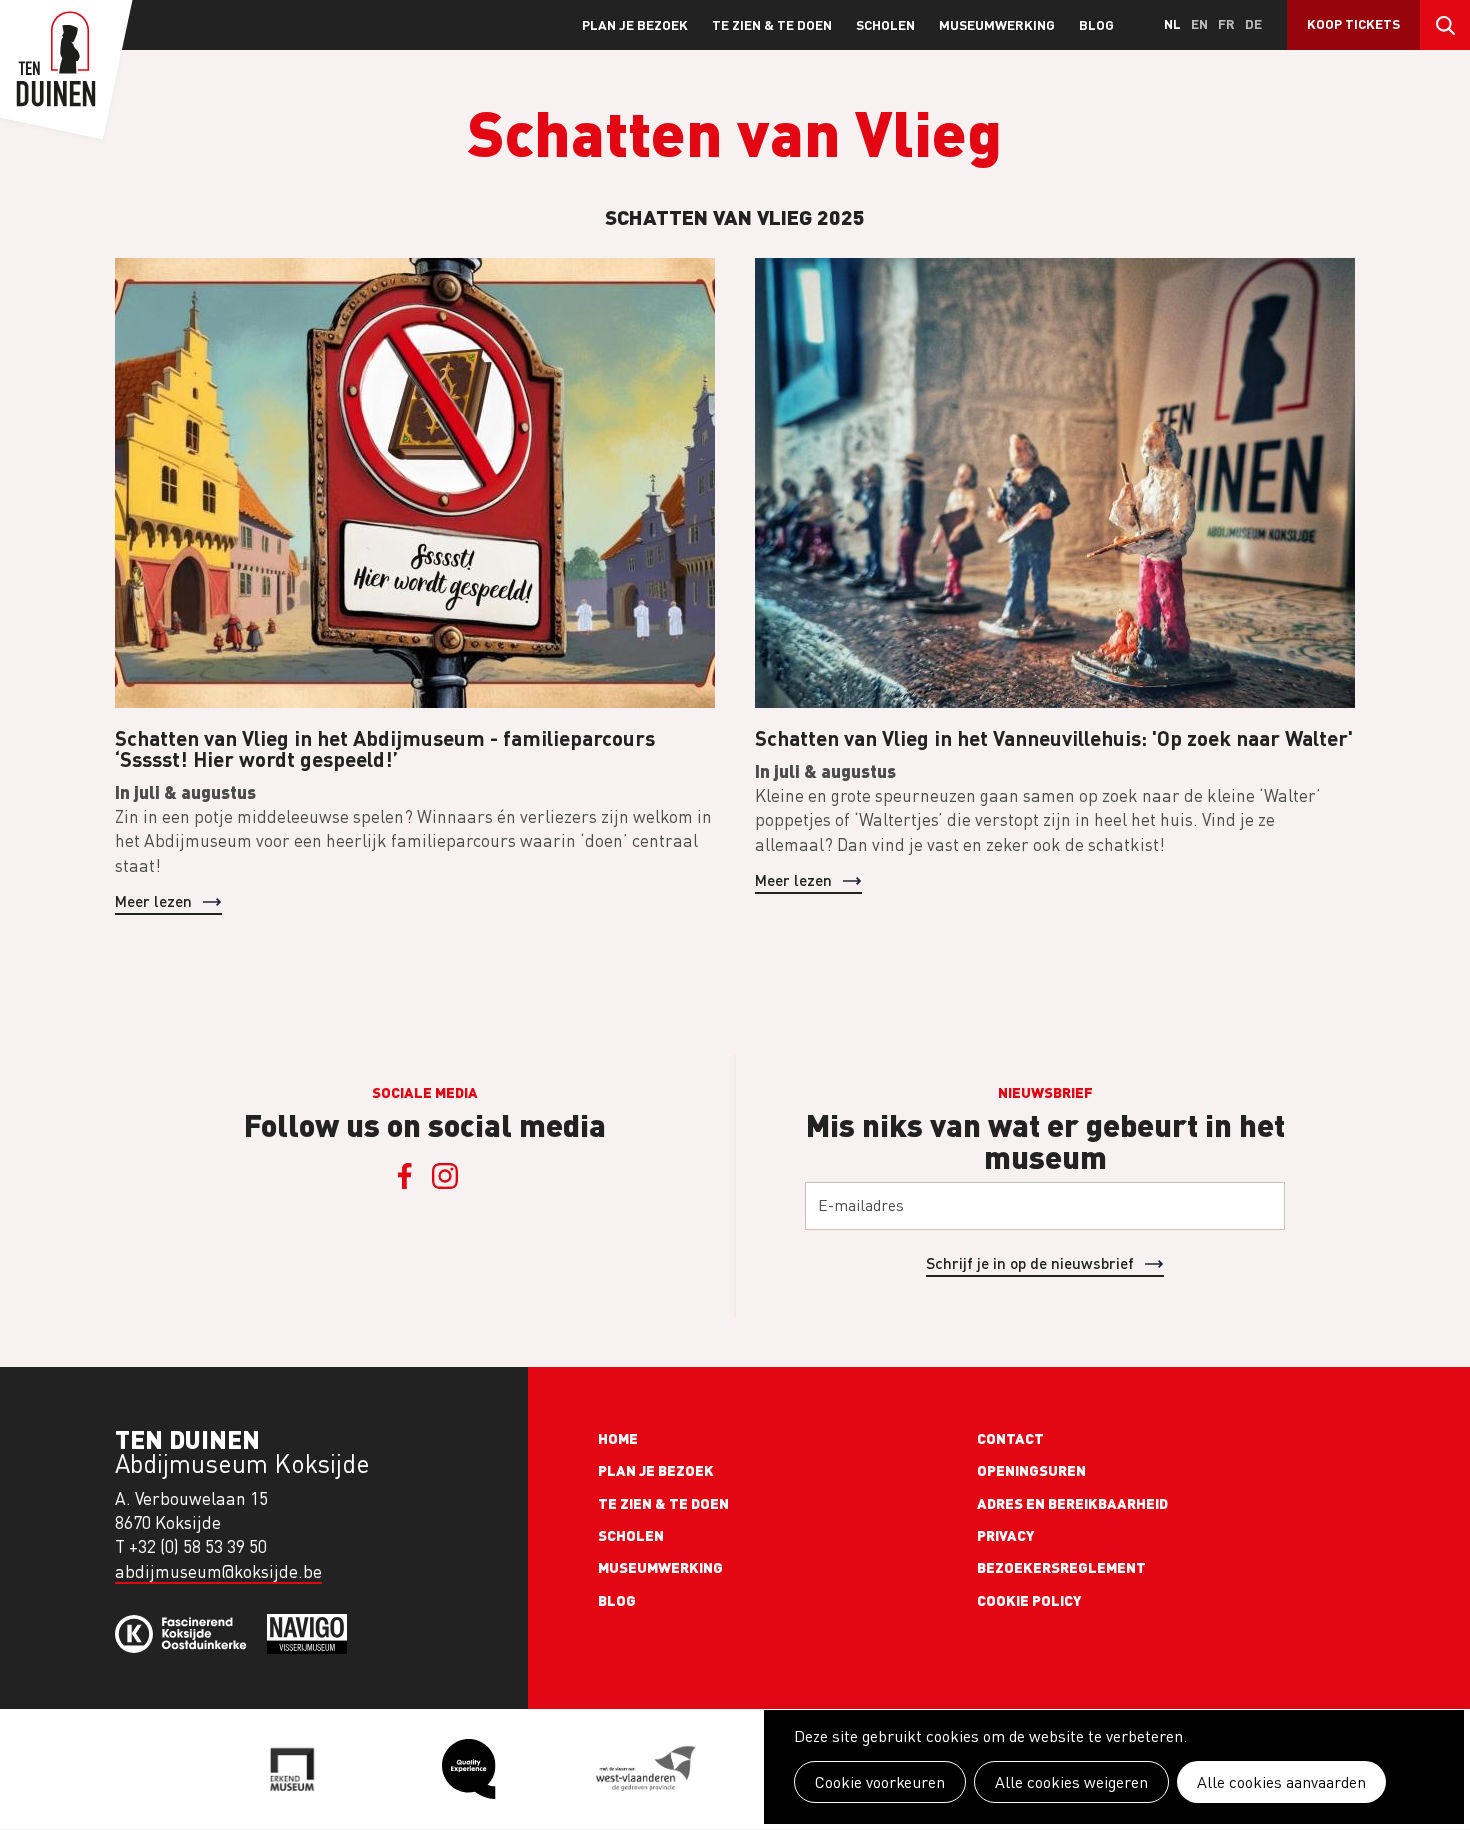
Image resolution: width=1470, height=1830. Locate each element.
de (1253, 23)
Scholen (885, 24)
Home (618, 1438)
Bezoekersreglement (1061, 1567)
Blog (1096, 24)
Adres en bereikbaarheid (1072, 1503)
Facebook (405, 1176)
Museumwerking (997, 24)
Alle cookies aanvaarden (1281, 1782)
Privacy (1006, 1535)
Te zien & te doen (772, 24)
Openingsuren (1031, 1470)
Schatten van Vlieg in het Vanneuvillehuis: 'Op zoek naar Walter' (1054, 737)
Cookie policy (1029, 1600)
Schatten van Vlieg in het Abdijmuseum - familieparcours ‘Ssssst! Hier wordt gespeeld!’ (385, 748)
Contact (1010, 1438)
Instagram (445, 1176)
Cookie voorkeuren (880, 1782)
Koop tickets (1353, 23)
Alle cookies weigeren (1071, 1782)
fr (1226, 23)
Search (1445, 25)
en (1199, 23)
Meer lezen (153, 900)
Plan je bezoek (635, 24)
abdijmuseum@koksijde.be (218, 1571)
